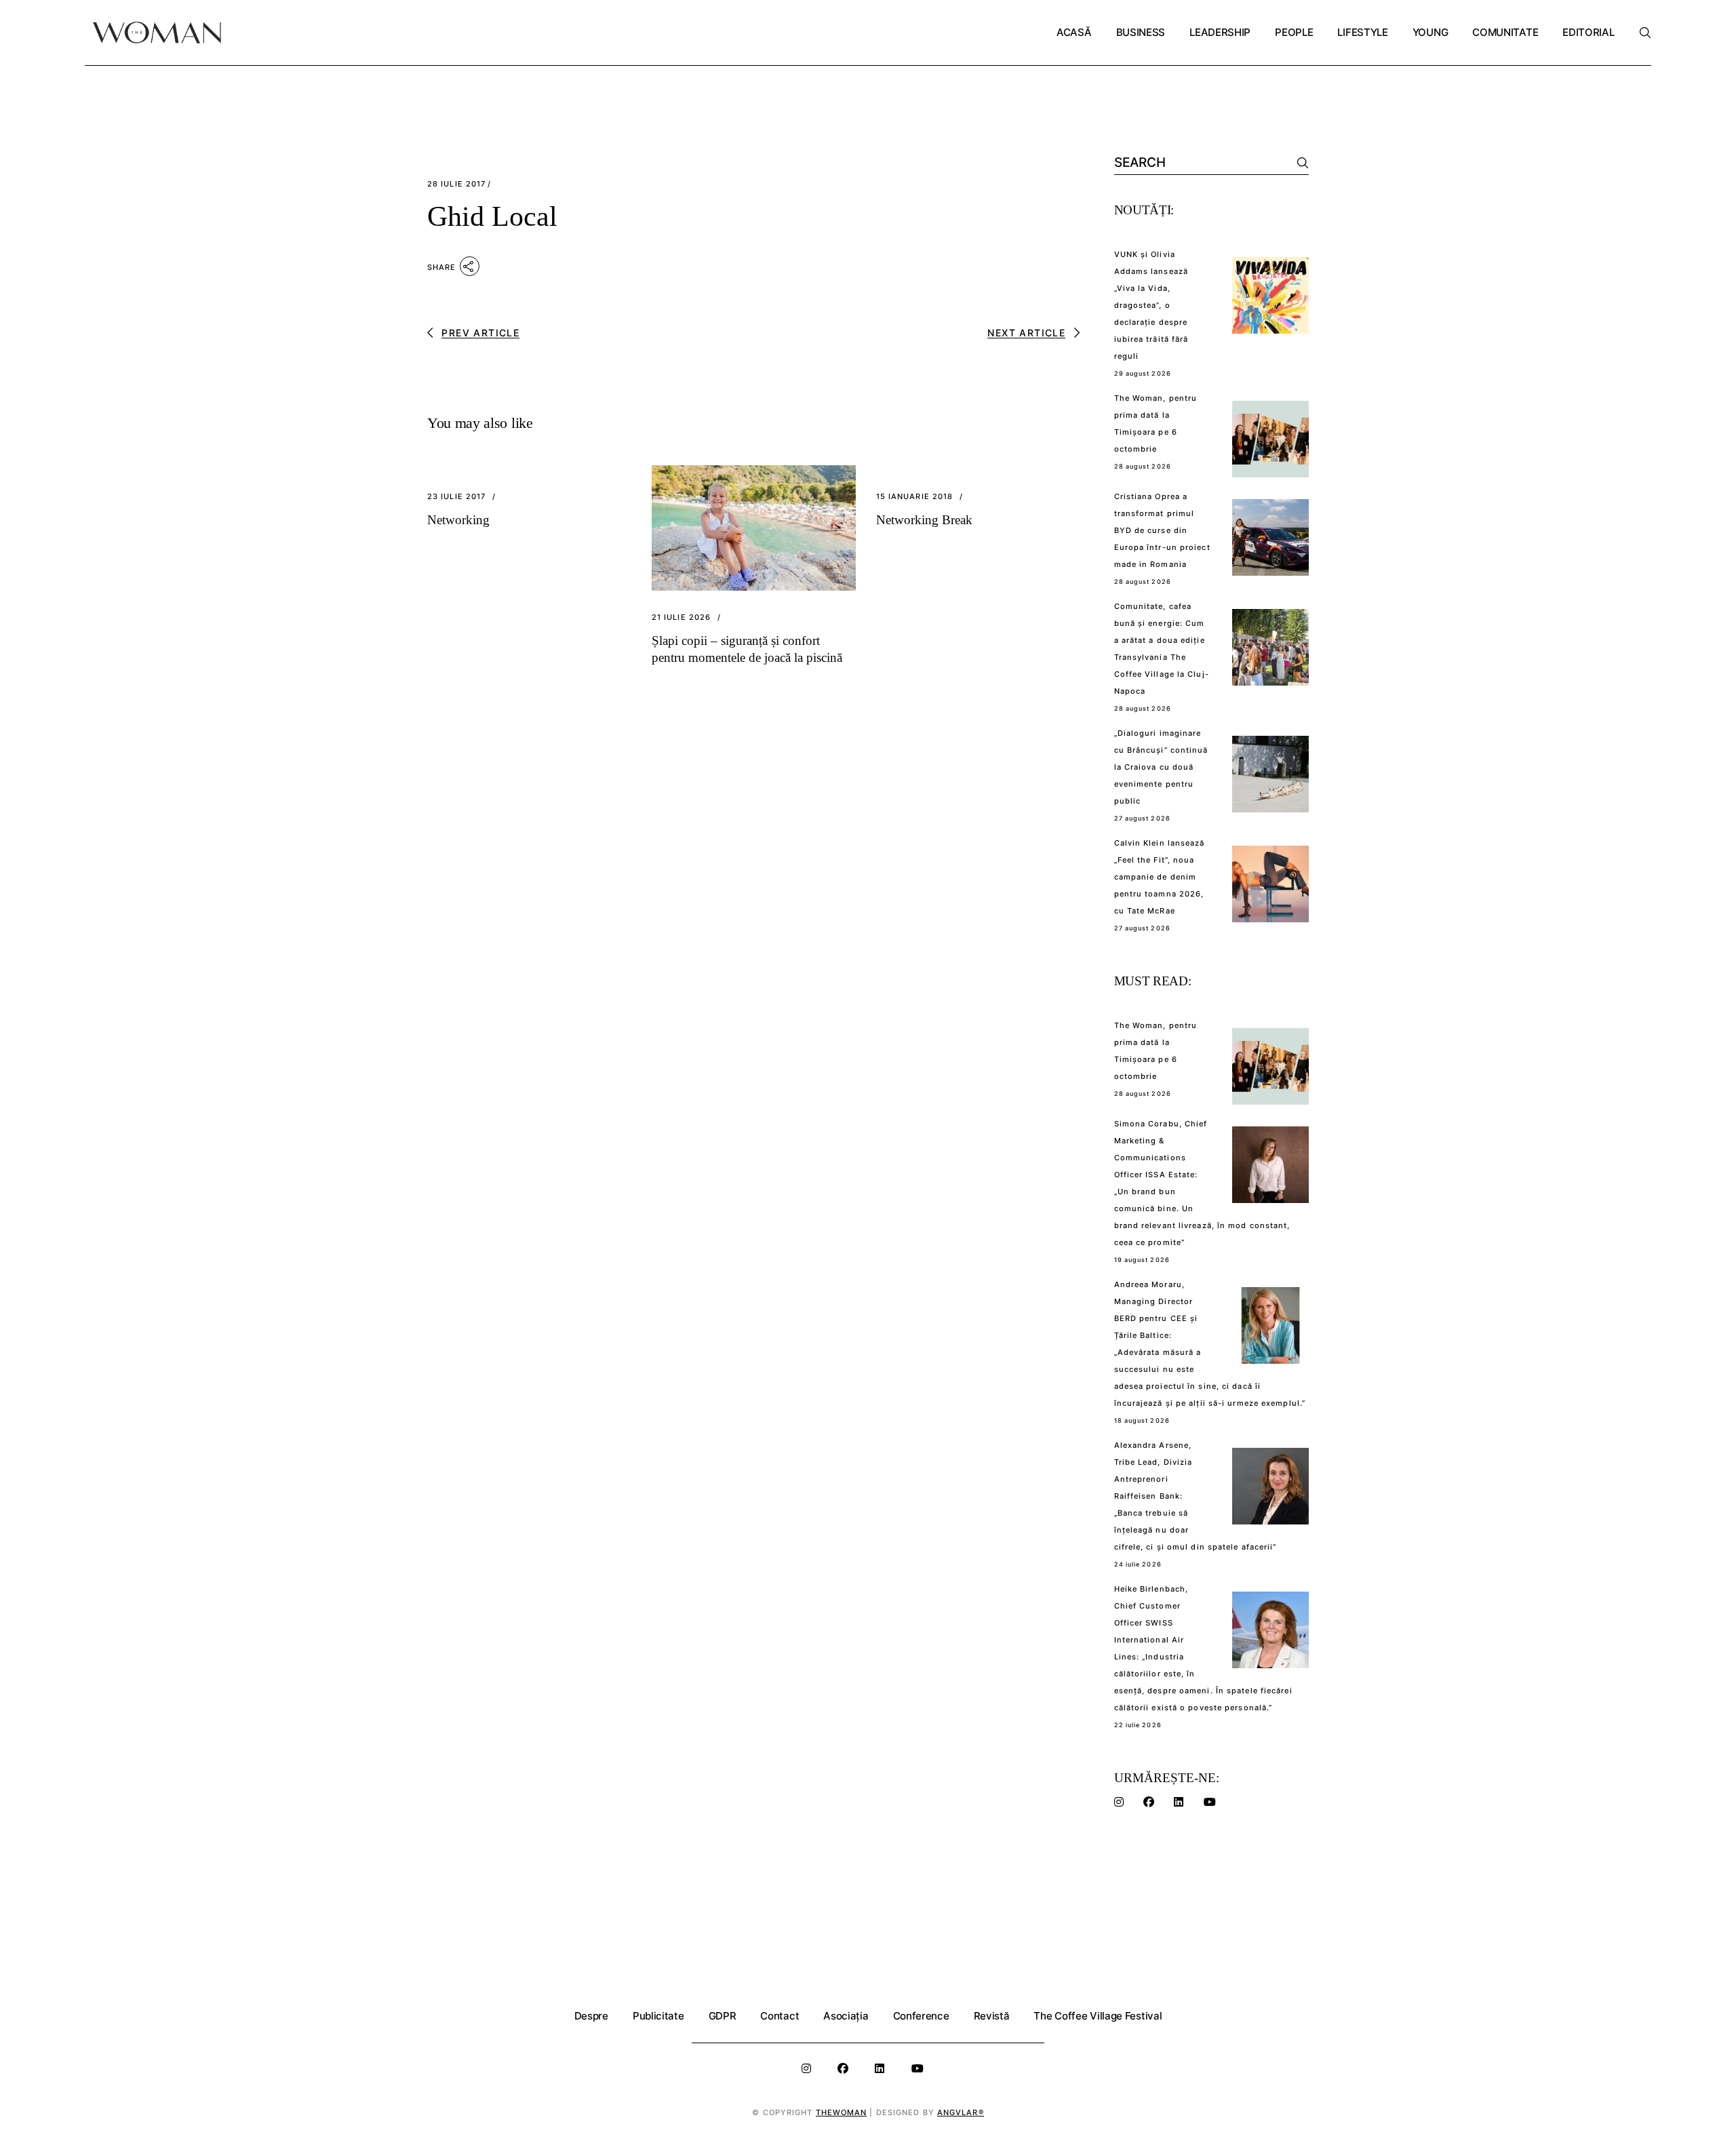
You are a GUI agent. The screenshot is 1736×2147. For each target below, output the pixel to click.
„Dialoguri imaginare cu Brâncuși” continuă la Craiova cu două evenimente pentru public (1161, 767)
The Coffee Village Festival (1098, 2016)
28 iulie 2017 (456, 184)
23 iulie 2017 (456, 497)
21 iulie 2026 (681, 617)
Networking (458, 520)
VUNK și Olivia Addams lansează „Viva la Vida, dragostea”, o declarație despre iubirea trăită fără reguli (1151, 305)
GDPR (723, 2016)
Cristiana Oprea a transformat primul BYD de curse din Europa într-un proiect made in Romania (1162, 530)
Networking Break (924, 520)
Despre (591, 2016)
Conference (921, 2016)
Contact (780, 2016)
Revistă (992, 2016)
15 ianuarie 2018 (915, 497)
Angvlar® (961, 2112)
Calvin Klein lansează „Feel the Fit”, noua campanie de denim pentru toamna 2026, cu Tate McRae (1160, 877)
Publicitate (658, 2016)
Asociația (846, 2016)
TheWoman (842, 2112)
